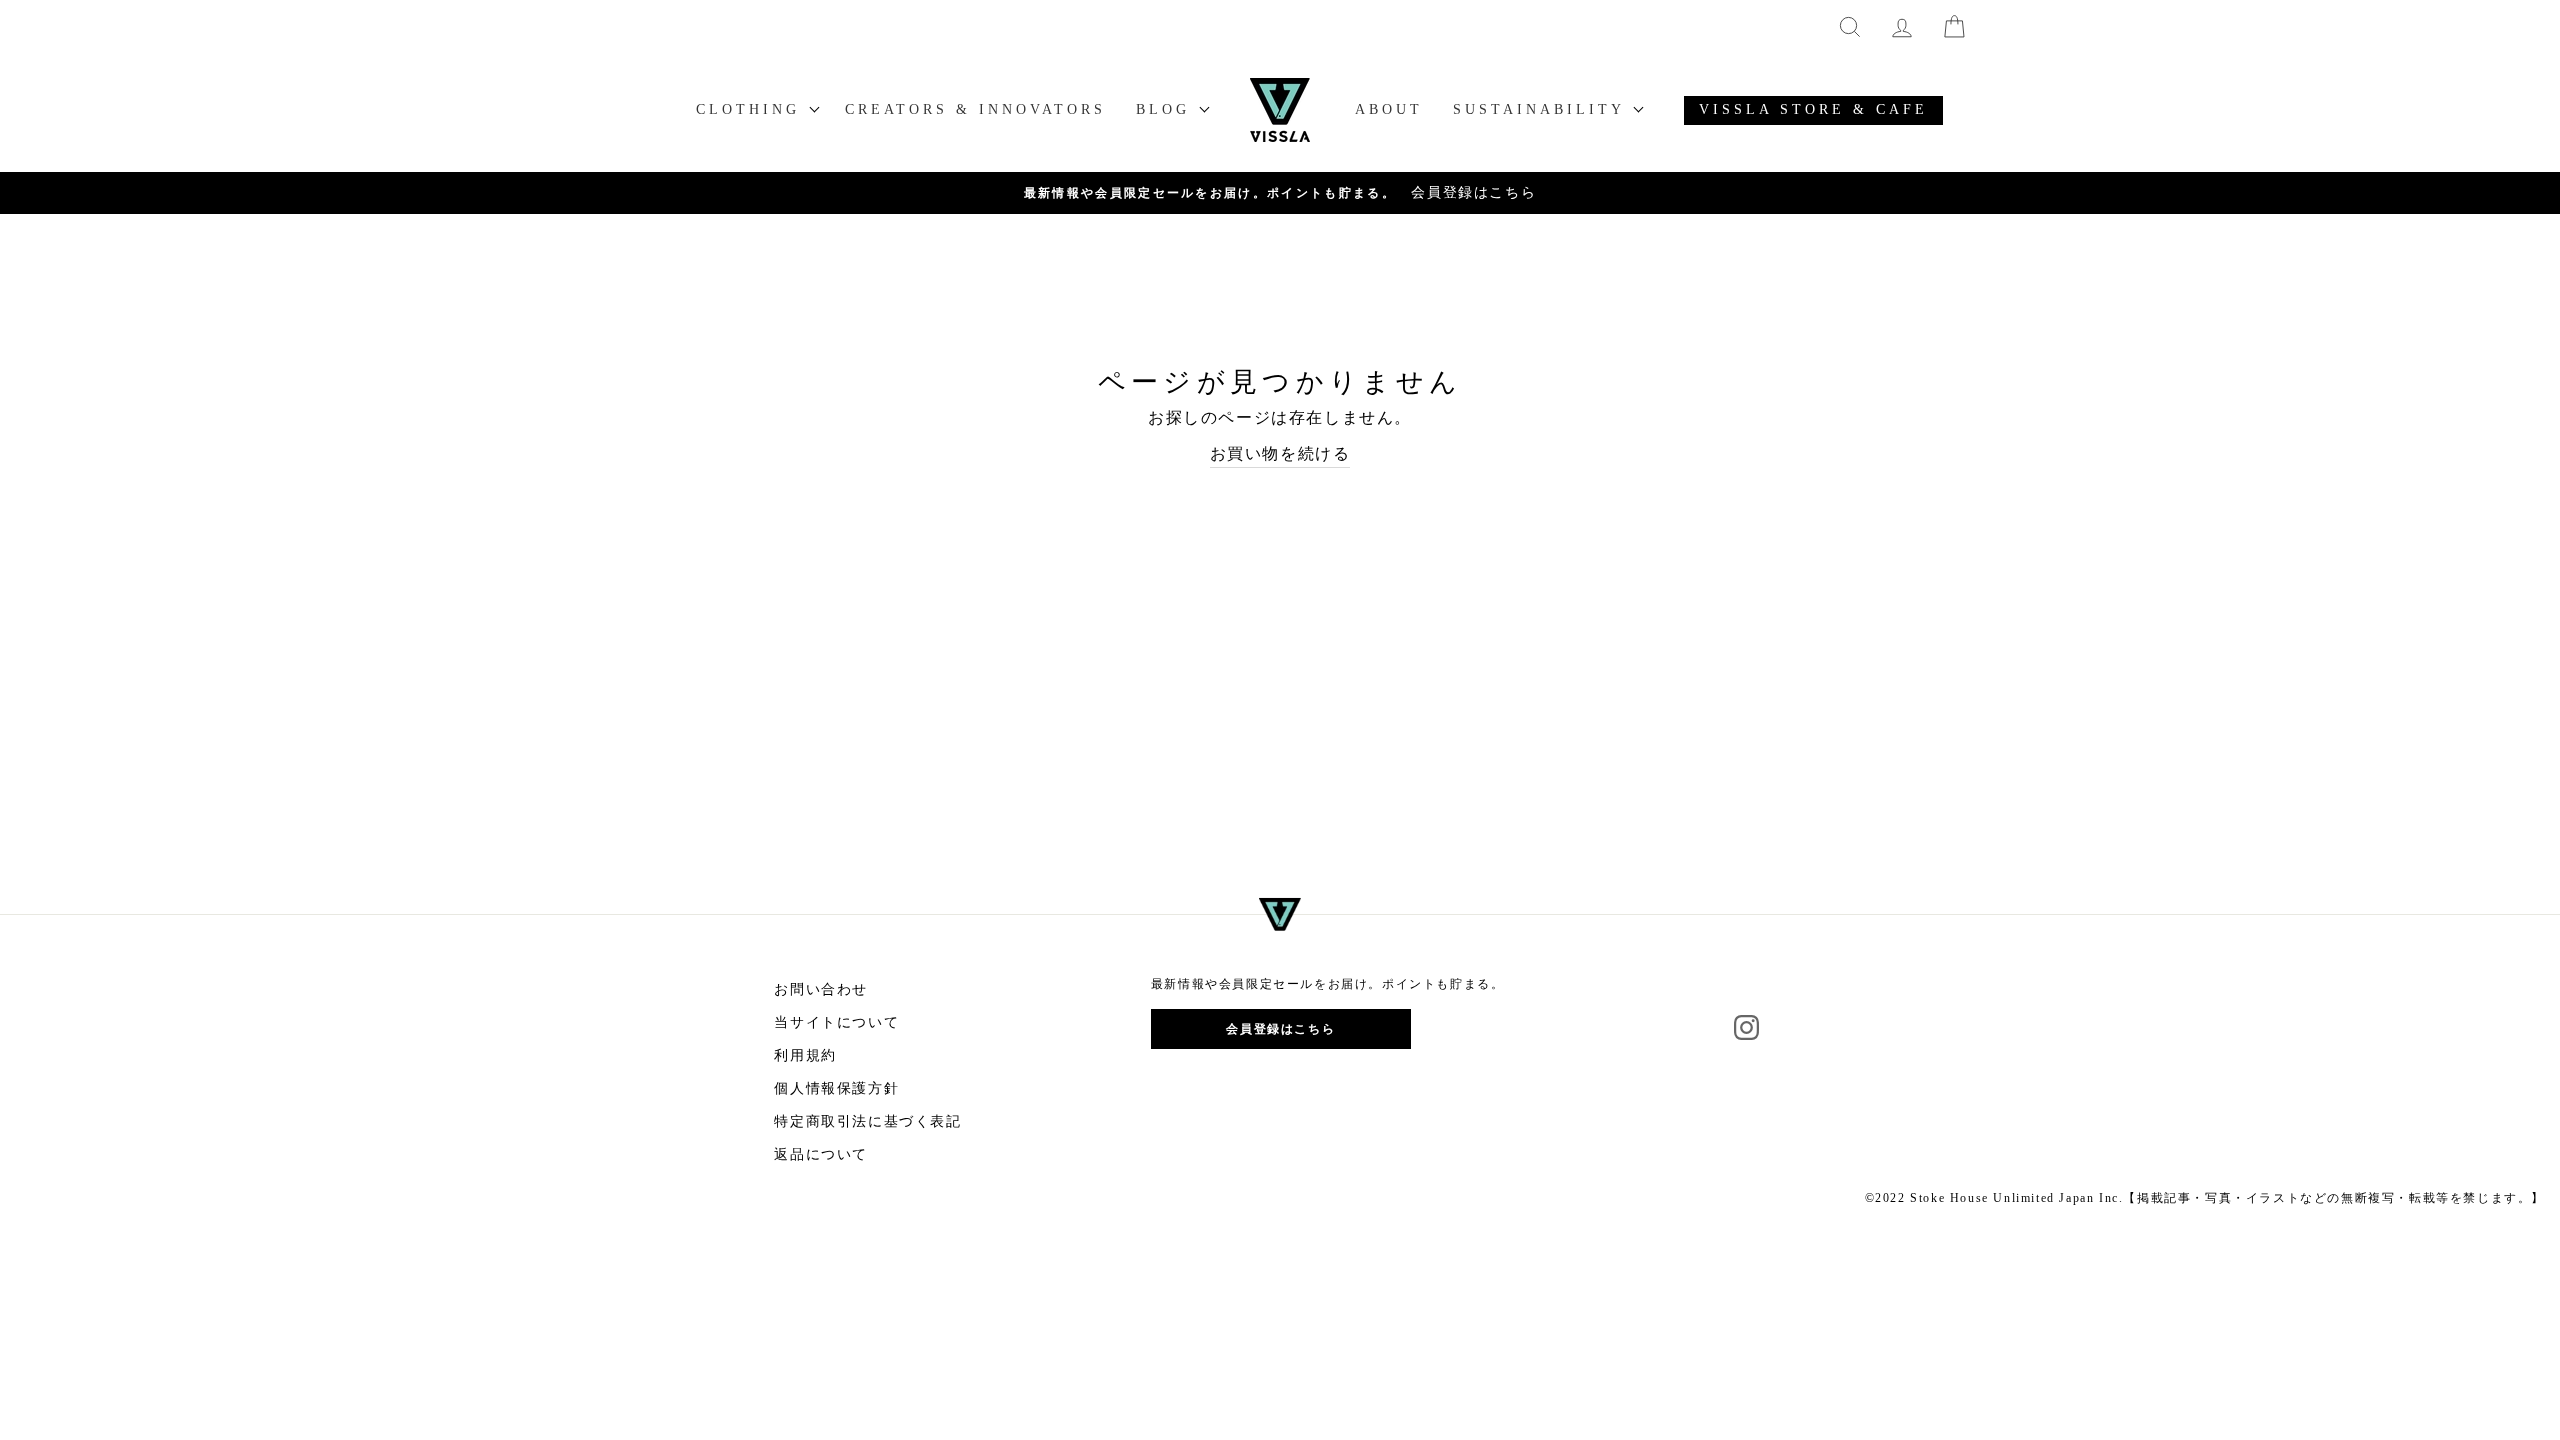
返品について (821, 1154)
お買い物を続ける (1280, 453)
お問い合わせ (821, 989)
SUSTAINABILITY (1542, 109)
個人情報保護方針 (836, 1088)
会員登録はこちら (1280, 1029)
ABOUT (1389, 109)
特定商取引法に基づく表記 (867, 1121)
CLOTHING (752, 109)
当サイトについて (836, 1022)
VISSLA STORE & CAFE (1813, 109)
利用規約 (805, 1055)
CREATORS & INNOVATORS (975, 109)
